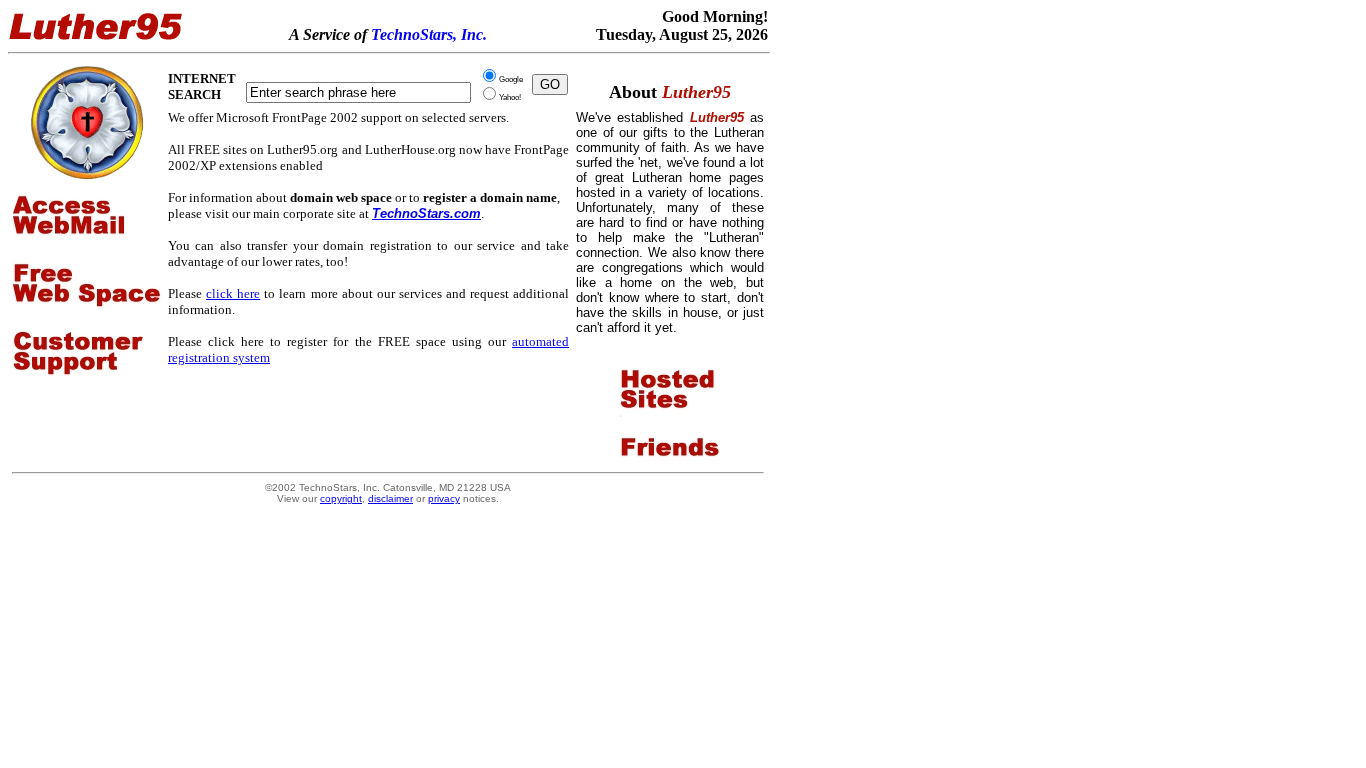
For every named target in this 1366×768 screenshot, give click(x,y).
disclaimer (390, 498)
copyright (341, 498)
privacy (444, 498)
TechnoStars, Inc (427, 34)
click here (233, 293)
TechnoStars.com (426, 213)
